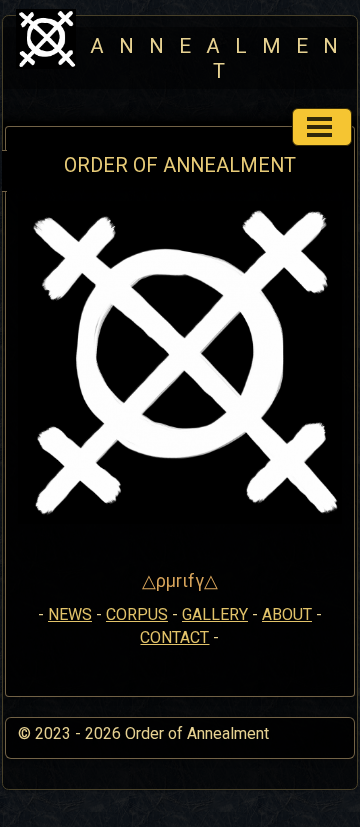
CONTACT (174, 637)
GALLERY (215, 614)
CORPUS (137, 614)
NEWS (70, 614)
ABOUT (287, 614)
